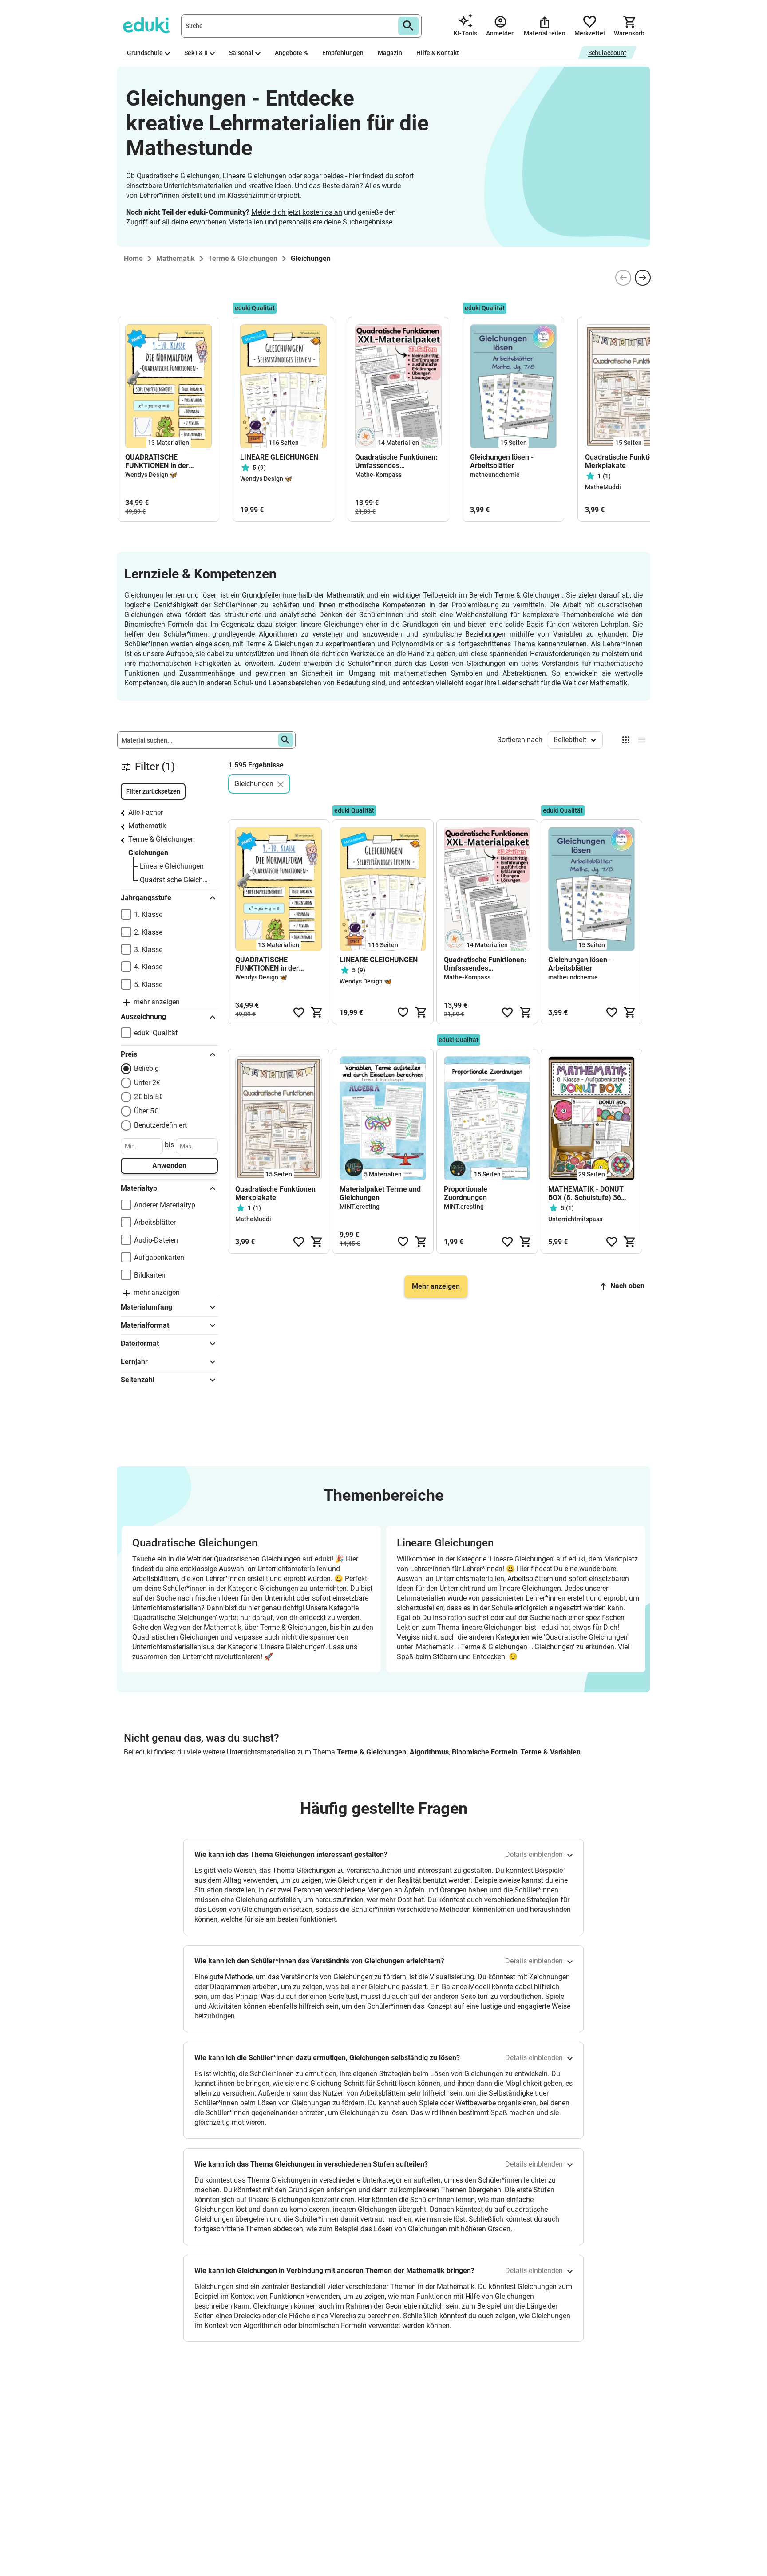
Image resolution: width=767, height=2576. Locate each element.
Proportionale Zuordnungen (466, 1193)
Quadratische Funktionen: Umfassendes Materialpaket (396, 461)
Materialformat (145, 1325)
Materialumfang (146, 1307)
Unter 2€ (147, 1083)
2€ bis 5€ (148, 1097)
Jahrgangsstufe (146, 898)
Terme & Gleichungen (162, 839)
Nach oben (627, 1286)
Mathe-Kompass (378, 475)
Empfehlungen (343, 53)
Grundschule (145, 53)
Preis (129, 1054)
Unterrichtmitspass (575, 1219)
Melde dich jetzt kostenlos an (297, 212)
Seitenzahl (138, 1380)
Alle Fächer (146, 812)
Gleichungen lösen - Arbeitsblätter (502, 461)
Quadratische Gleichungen (174, 880)
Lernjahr (134, 1362)
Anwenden (169, 1166)
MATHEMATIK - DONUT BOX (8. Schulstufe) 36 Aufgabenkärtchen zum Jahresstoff (586, 1193)
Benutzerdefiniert (160, 1125)
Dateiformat (140, 1343)
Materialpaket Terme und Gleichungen (380, 1193)
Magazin (390, 53)
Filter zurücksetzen (153, 791)
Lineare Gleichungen (172, 866)
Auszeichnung (143, 1017)
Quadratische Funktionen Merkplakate (625, 461)
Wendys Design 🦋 (151, 475)
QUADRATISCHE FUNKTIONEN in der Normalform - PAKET (159, 461)
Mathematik (147, 826)
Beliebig (146, 1068)
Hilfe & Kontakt (438, 53)
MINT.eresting (360, 1207)
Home (133, 258)
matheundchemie (495, 475)
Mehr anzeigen (436, 1286)
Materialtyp (139, 1188)
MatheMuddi (603, 487)
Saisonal (241, 53)
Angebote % (291, 53)
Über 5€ (146, 1111)
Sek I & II (196, 53)
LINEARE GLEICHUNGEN (279, 457)
